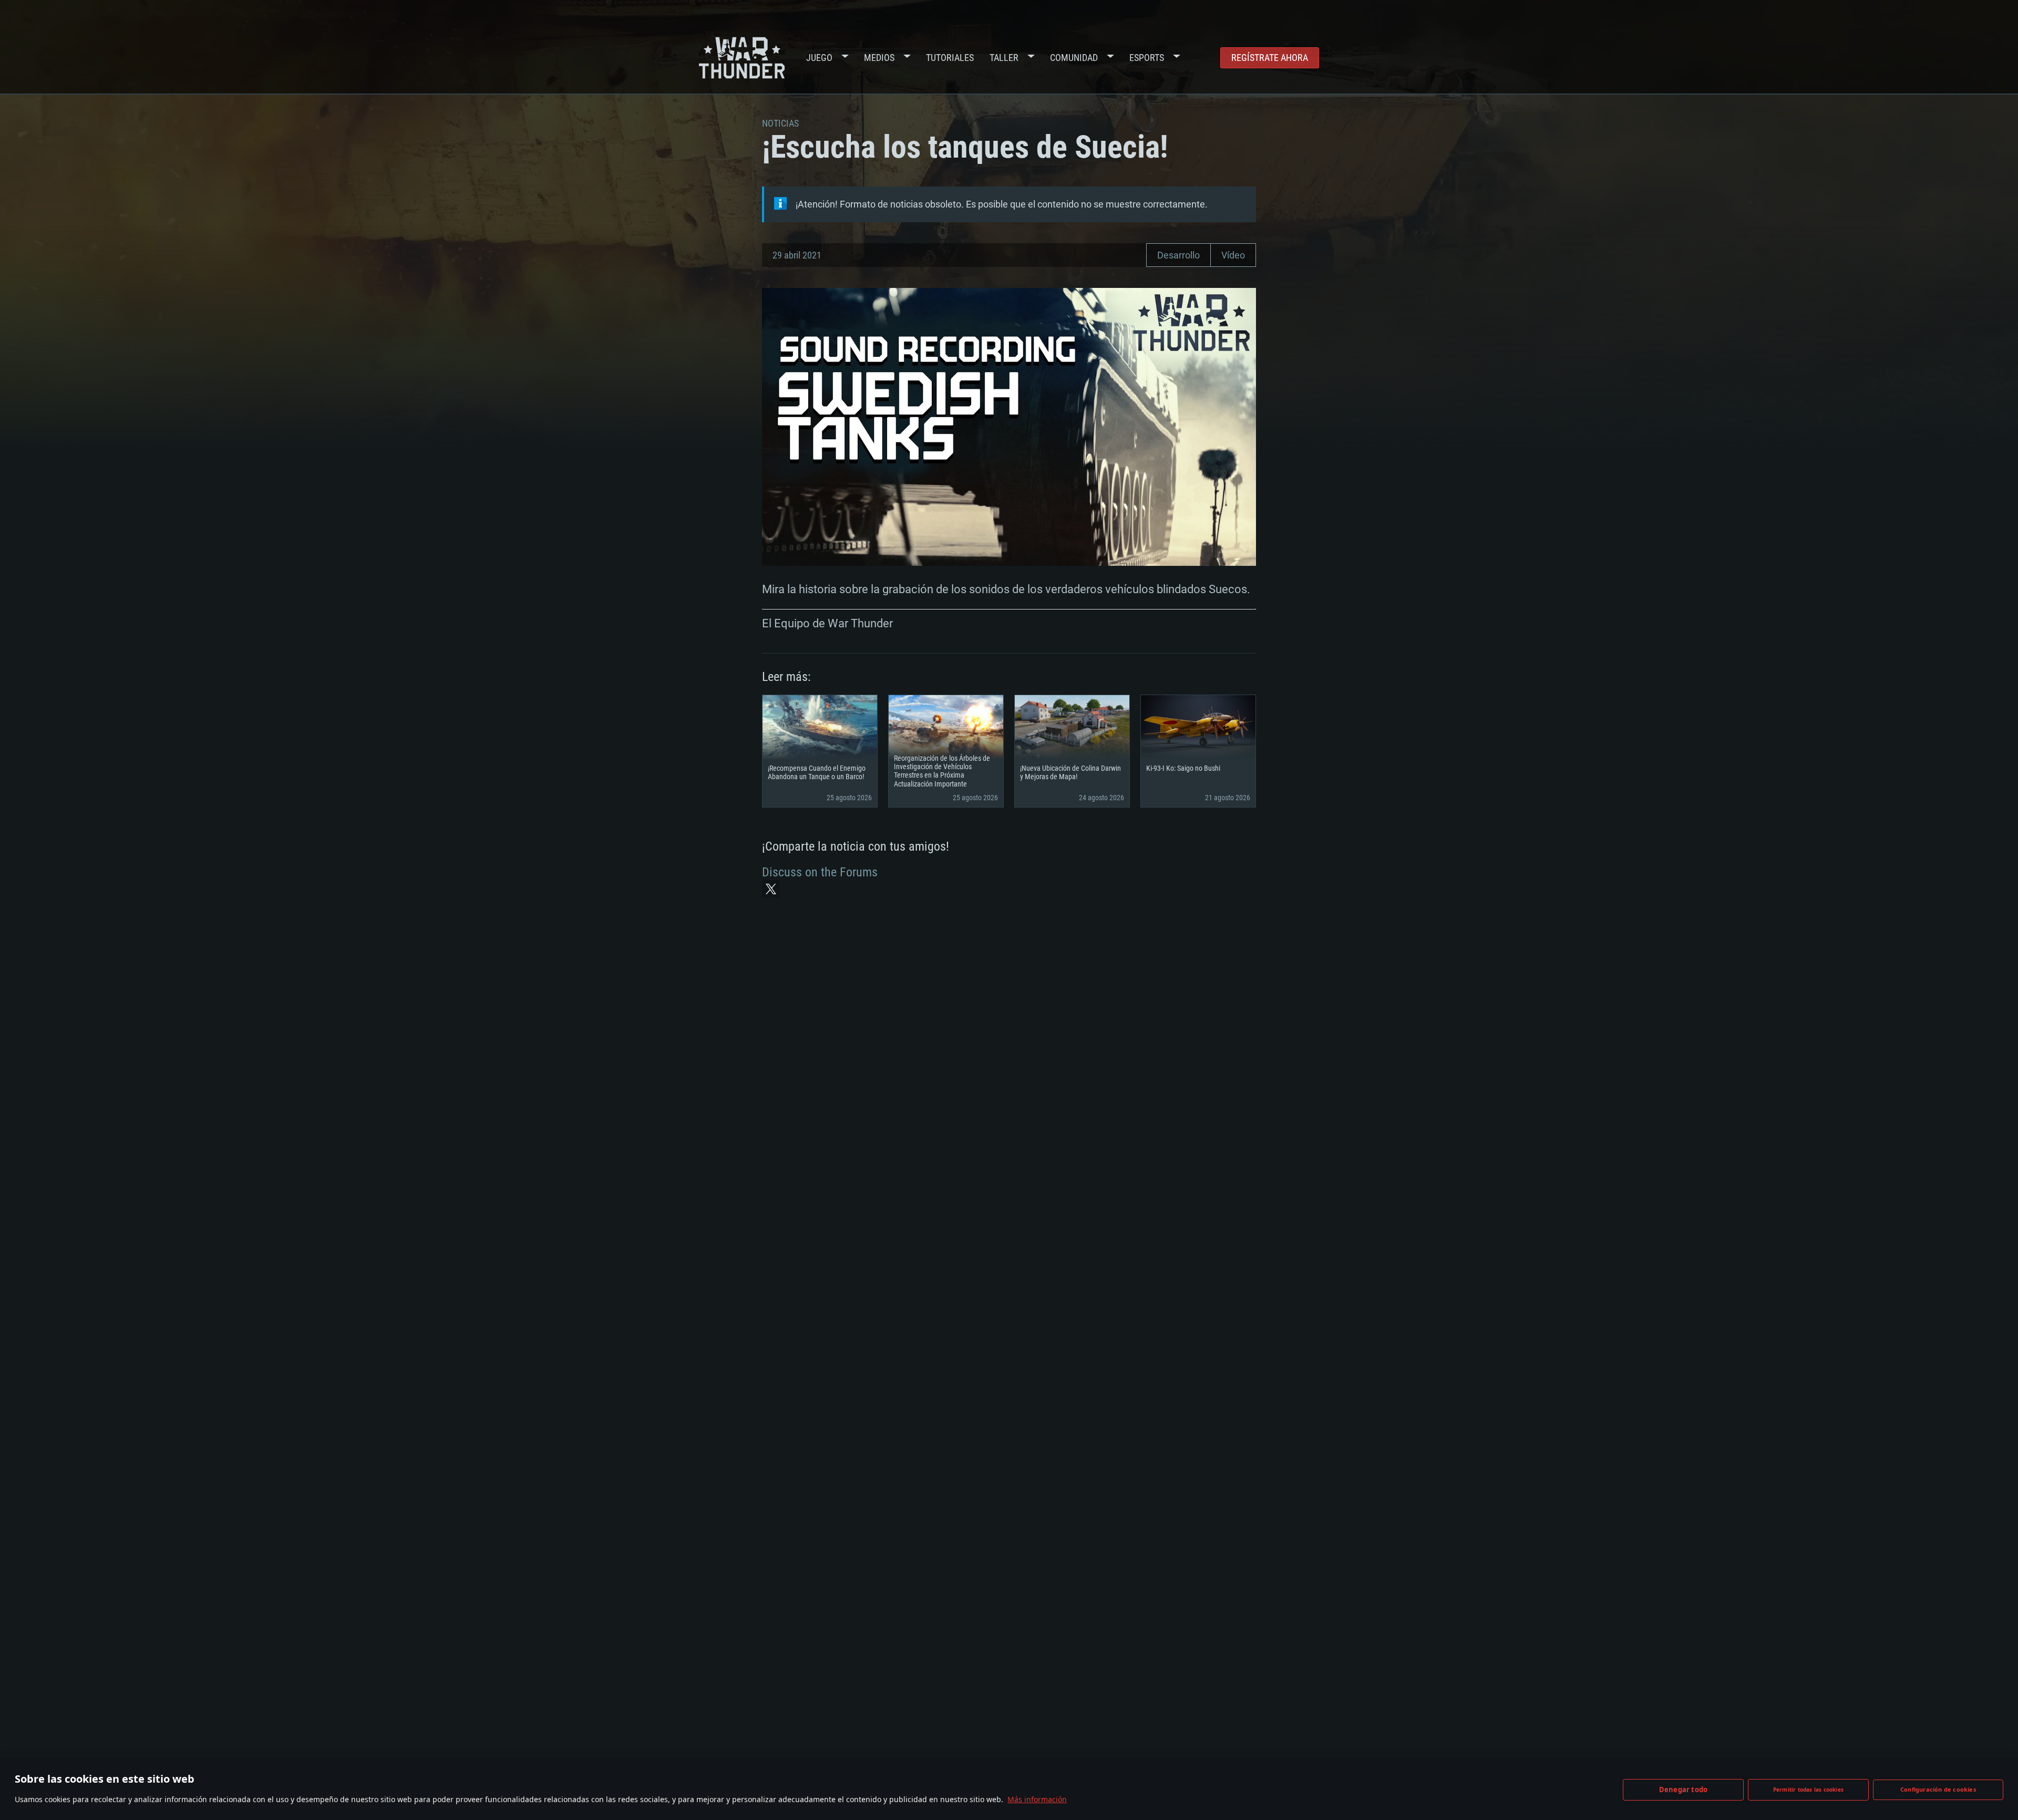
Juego (819, 58)
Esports (1147, 58)
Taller (1004, 58)
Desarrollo (1178, 255)
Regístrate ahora (1270, 58)
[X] (771, 889)
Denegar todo (1683, 1790)
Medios (879, 58)
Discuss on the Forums (820, 872)
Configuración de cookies (1938, 1789)
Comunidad (1074, 58)
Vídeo (1233, 255)
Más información (1037, 1799)
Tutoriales (950, 58)
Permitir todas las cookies (1808, 1790)
